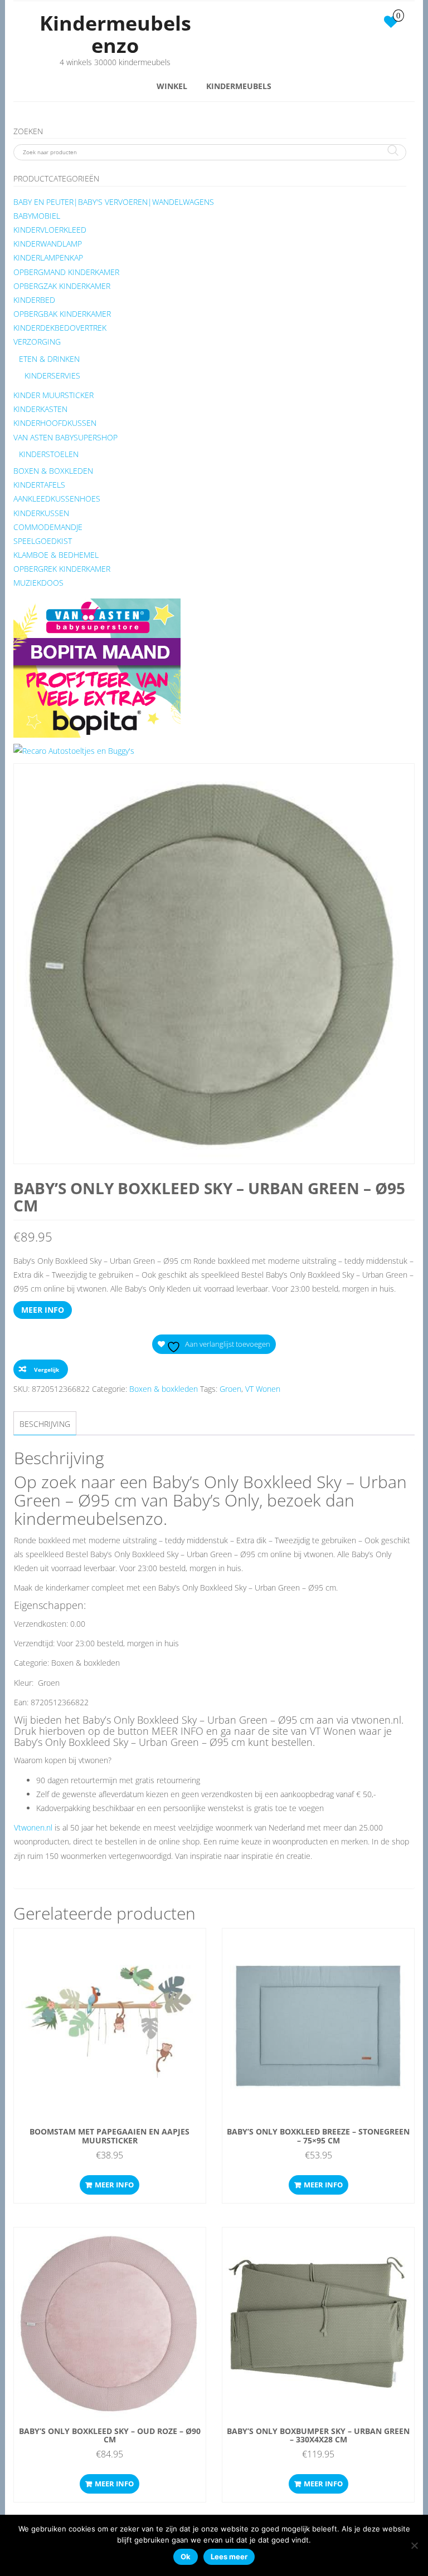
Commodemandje (48, 527)
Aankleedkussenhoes (57, 499)
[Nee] (414, 2545)
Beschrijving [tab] (45, 1424)
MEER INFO (43, 1310)
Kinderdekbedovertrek (60, 328)
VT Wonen (263, 1389)
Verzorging (37, 342)
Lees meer (229, 2557)
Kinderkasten (40, 409)
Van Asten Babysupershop (65, 437)
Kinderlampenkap (48, 257)
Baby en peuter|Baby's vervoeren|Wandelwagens (114, 202)
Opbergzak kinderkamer (62, 286)
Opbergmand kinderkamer (66, 272)
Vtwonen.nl (33, 1827)
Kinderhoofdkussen (55, 423)
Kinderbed (34, 300)
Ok (186, 2557)
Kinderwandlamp (48, 244)
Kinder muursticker (53, 395)
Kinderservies (52, 376)
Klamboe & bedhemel (56, 555)
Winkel (172, 86)
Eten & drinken (49, 359)
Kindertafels (39, 485)
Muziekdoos (38, 583)
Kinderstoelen (49, 454)
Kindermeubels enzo (115, 34)
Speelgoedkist (43, 541)
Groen (230, 1389)
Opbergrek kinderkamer (62, 569)
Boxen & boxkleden (53, 471)
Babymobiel (37, 216)
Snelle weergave (115, 1945)
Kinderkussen (41, 513)
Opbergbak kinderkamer (62, 314)
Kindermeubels (239, 86)
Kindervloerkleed (50, 230)
